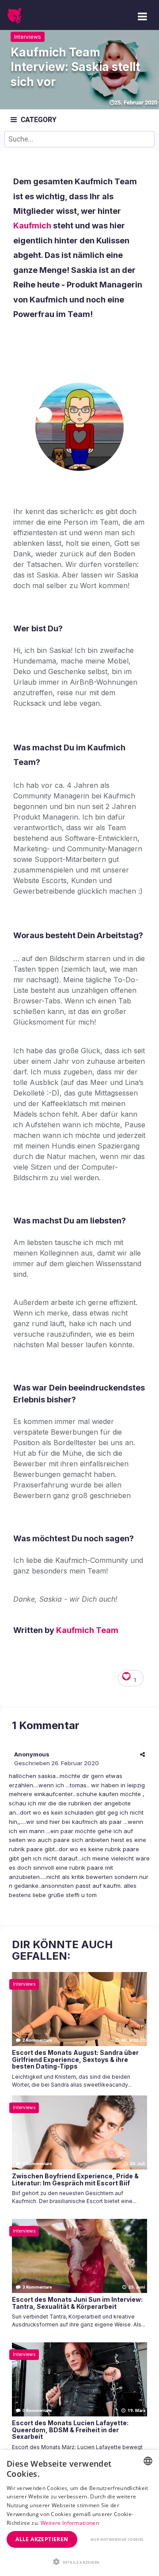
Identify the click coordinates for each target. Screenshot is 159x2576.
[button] (79, 2561)
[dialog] (79, 2513)
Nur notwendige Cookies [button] (117, 2539)
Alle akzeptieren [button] (42, 2539)
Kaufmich (32, 226)
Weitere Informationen (70, 2523)
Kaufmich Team (87, 1630)
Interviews (28, 37)
